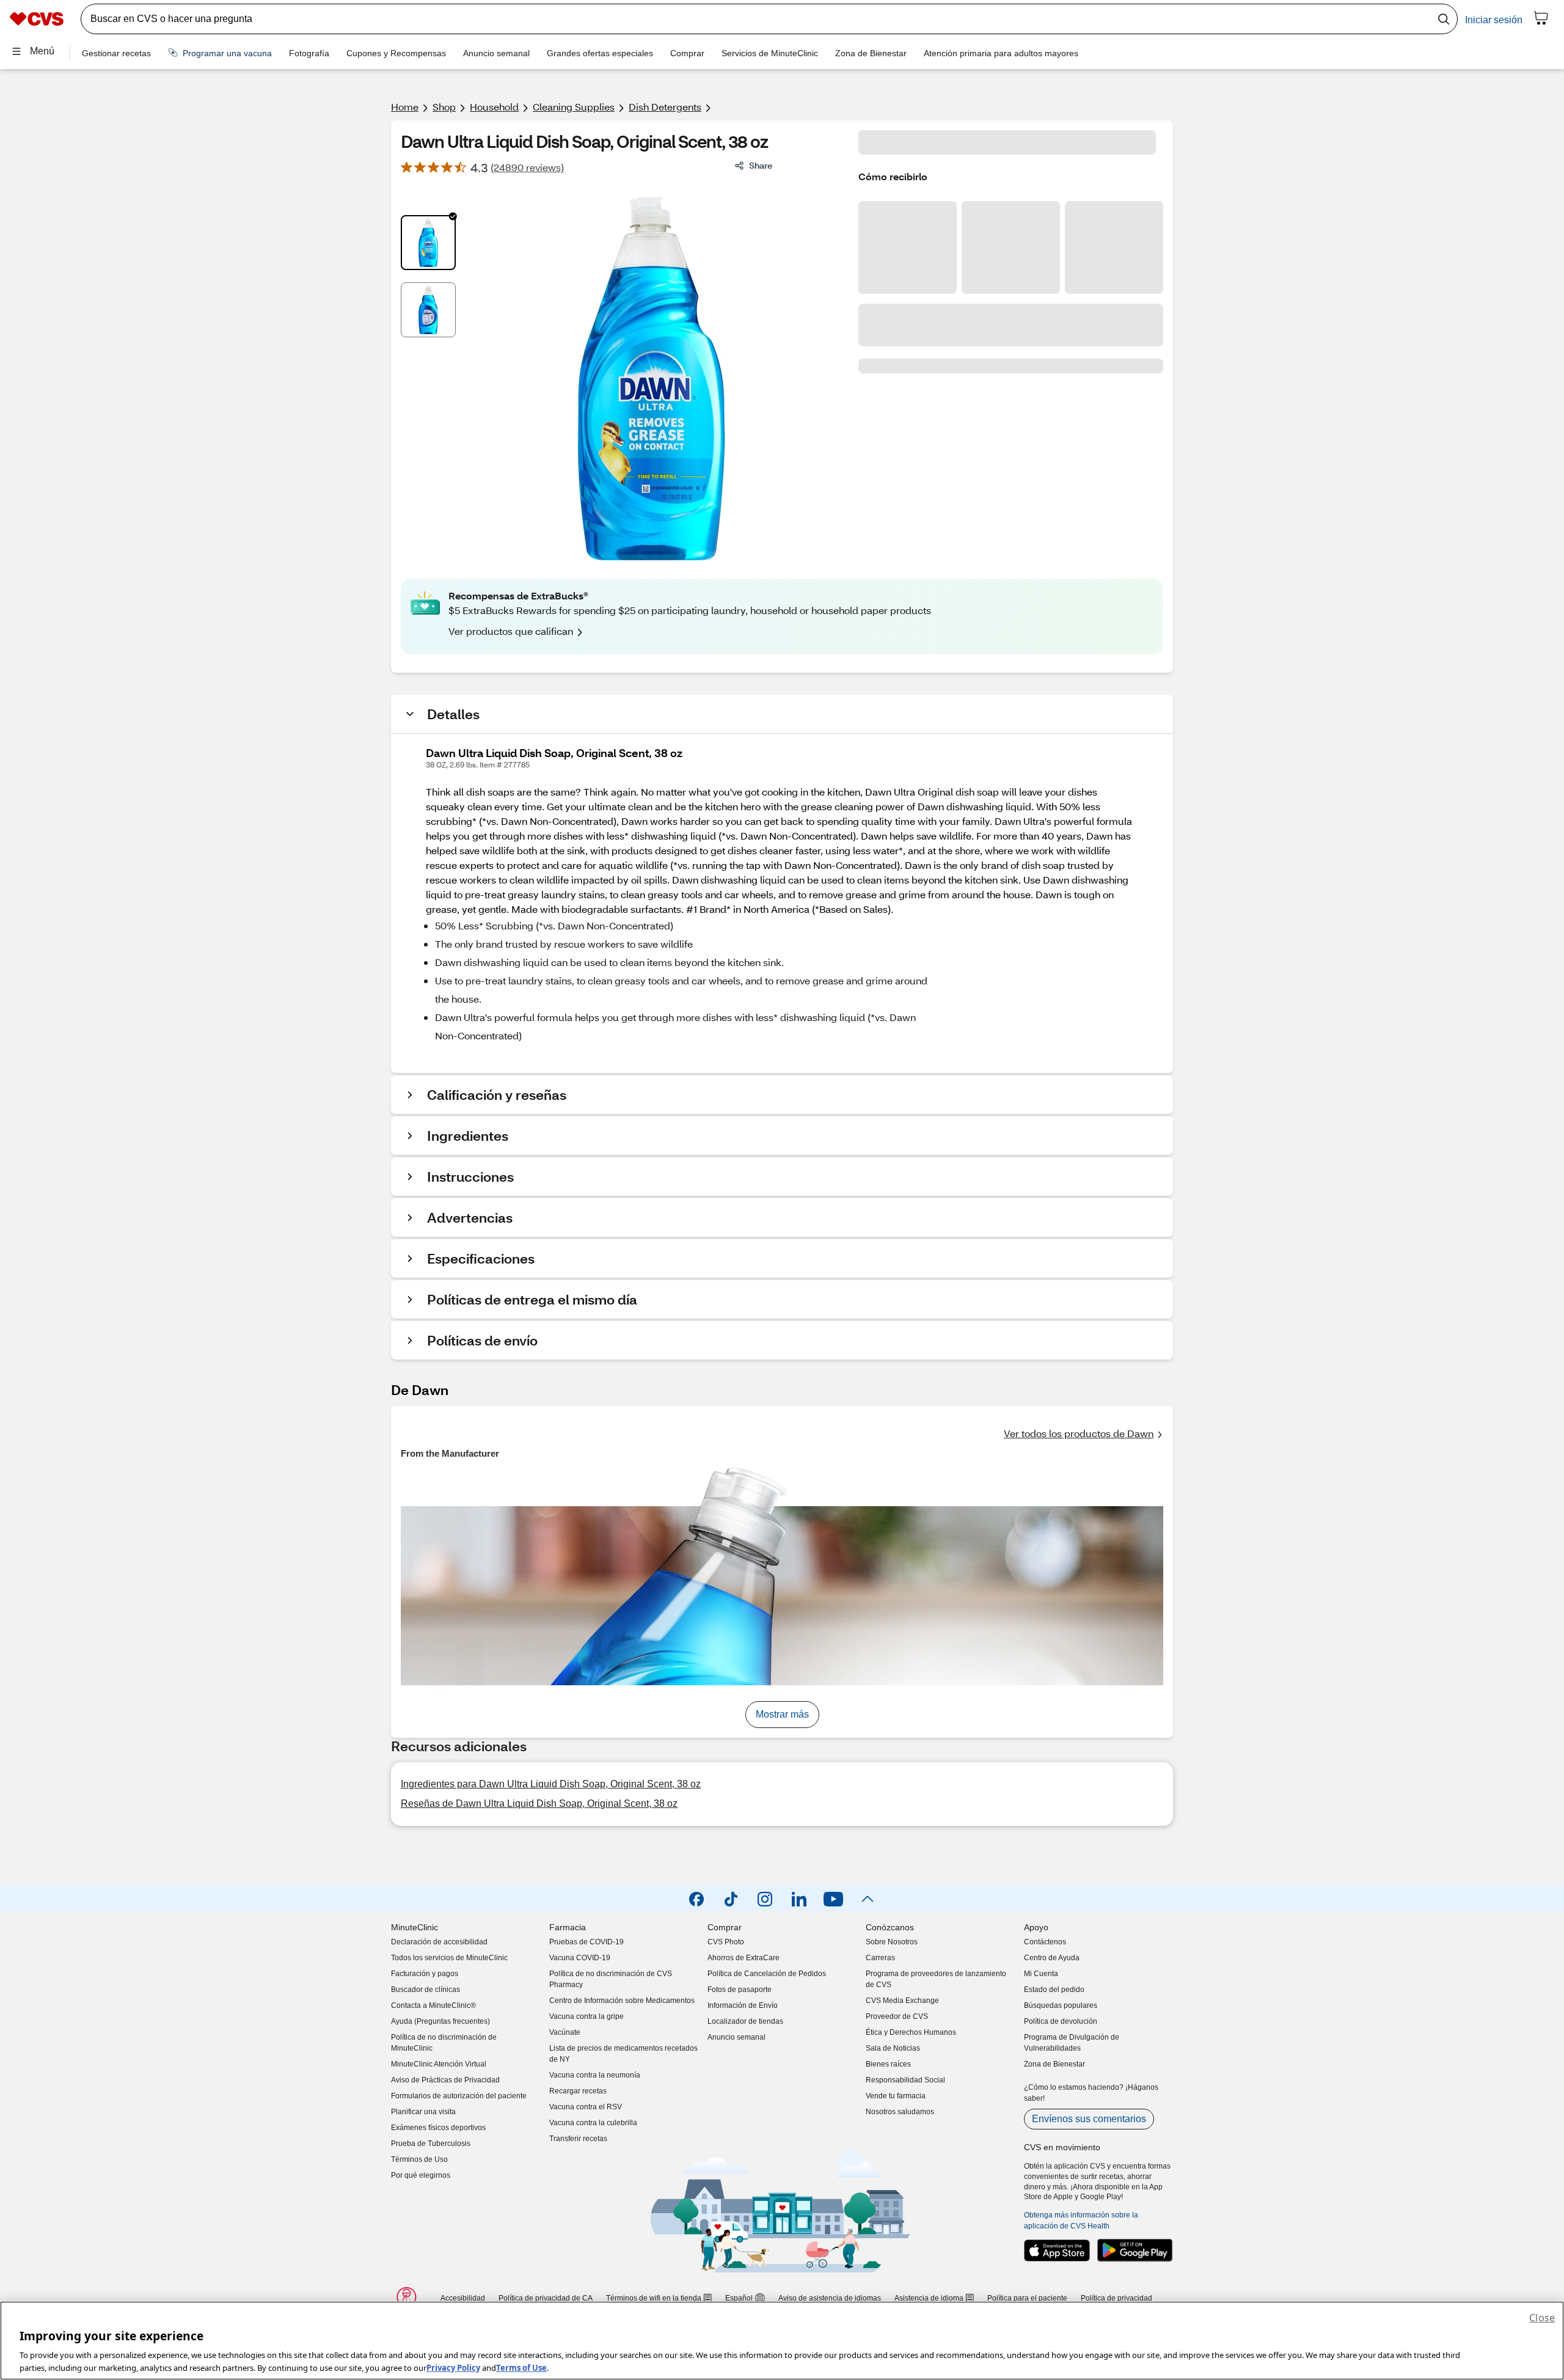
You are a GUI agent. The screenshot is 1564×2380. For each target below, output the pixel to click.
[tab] (428, 243)
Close (1542, 2318)
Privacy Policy (453, 2367)
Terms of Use (521, 2367)
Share (761, 165)
